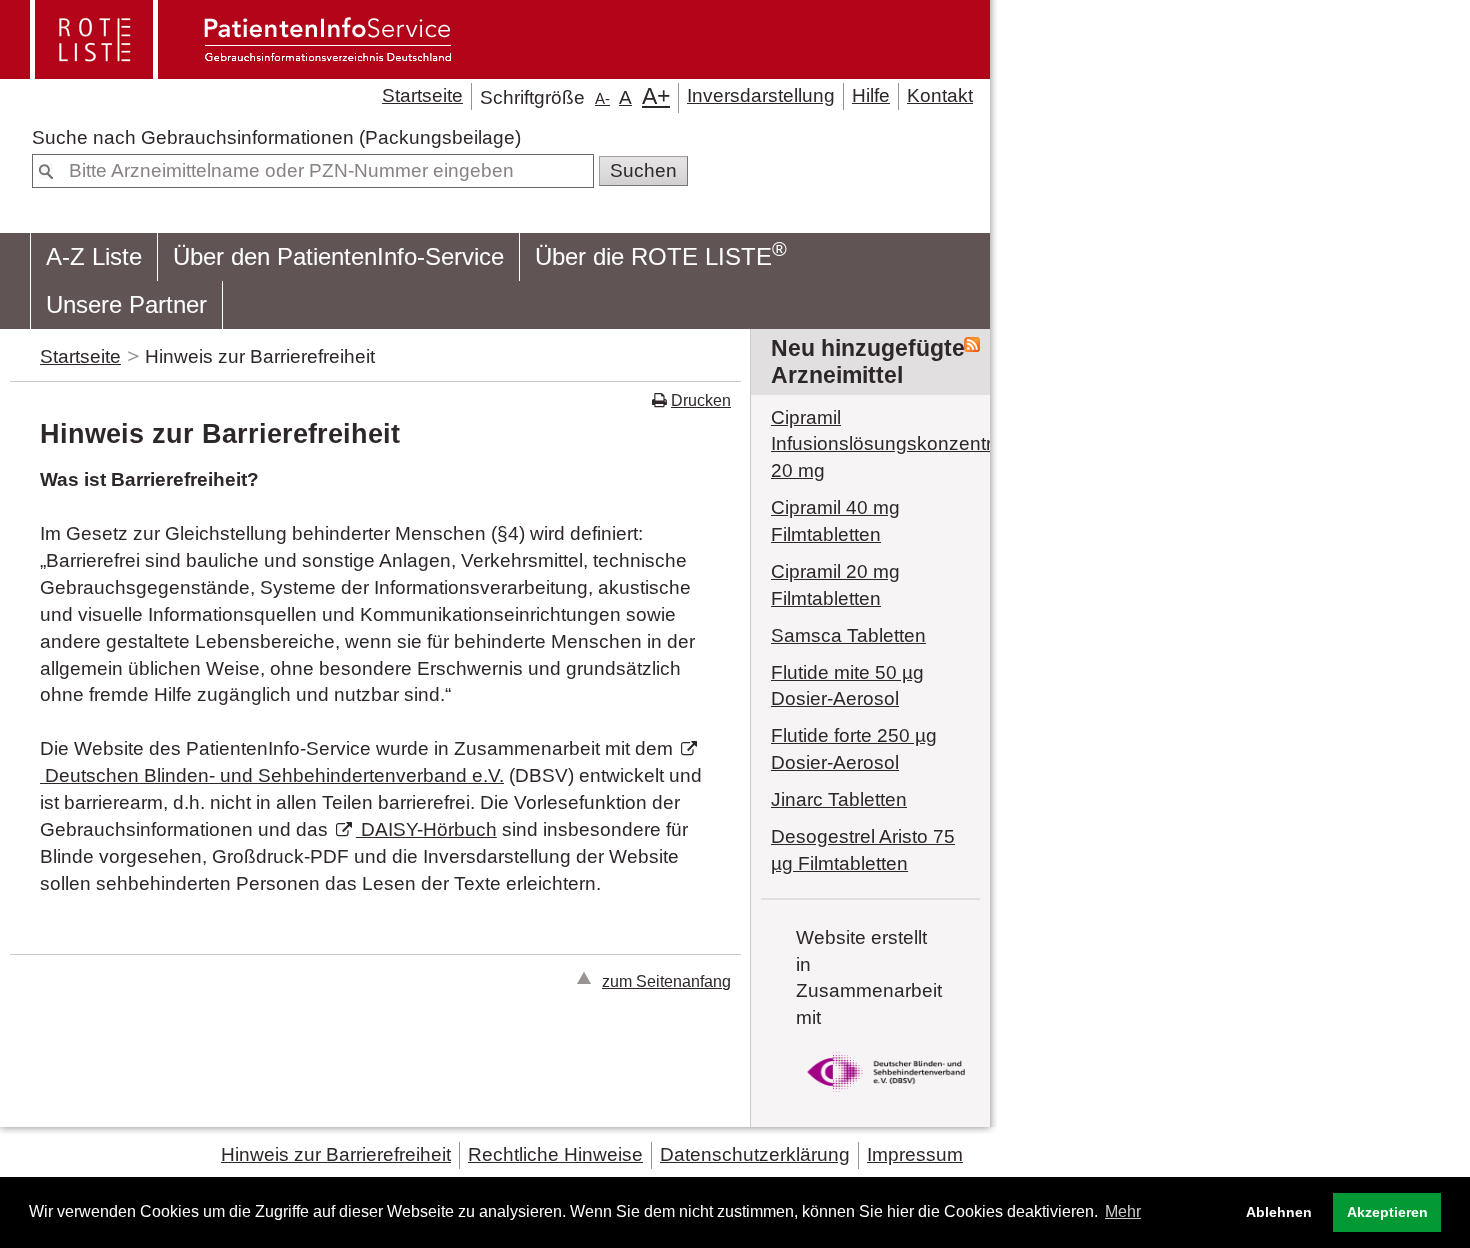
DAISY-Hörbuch (426, 829)
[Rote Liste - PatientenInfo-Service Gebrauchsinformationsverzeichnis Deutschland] (243, 70)
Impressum (915, 1154)
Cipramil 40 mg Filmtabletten (835, 521)
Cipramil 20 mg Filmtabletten (835, 585)
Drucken (701, 400)
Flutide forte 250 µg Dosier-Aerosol (854, 749)
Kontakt (940, 95)
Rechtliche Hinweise (555, 1154)
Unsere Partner (126, 304)
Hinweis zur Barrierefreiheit (336, 1154)
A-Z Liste (94, 256)
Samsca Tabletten (848, 635)
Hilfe (871, 95)
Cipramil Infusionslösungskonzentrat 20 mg (870, 444)
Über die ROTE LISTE (661, 254)
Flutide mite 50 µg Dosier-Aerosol (847, 686)
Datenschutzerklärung (755, 1154)
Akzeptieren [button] (1387, 1212)
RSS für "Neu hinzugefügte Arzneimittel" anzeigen (972, 345)
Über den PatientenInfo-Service (338, 256)
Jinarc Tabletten (839, 799)
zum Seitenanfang (666, 981)
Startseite (422, 95)
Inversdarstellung (761, 95)
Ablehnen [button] (1279, 1212)
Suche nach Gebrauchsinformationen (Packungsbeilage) (276, 137)
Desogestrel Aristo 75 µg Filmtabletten (863, 850)
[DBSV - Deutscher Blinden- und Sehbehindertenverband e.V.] (886, 1095)
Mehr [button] (1123, 1211)
